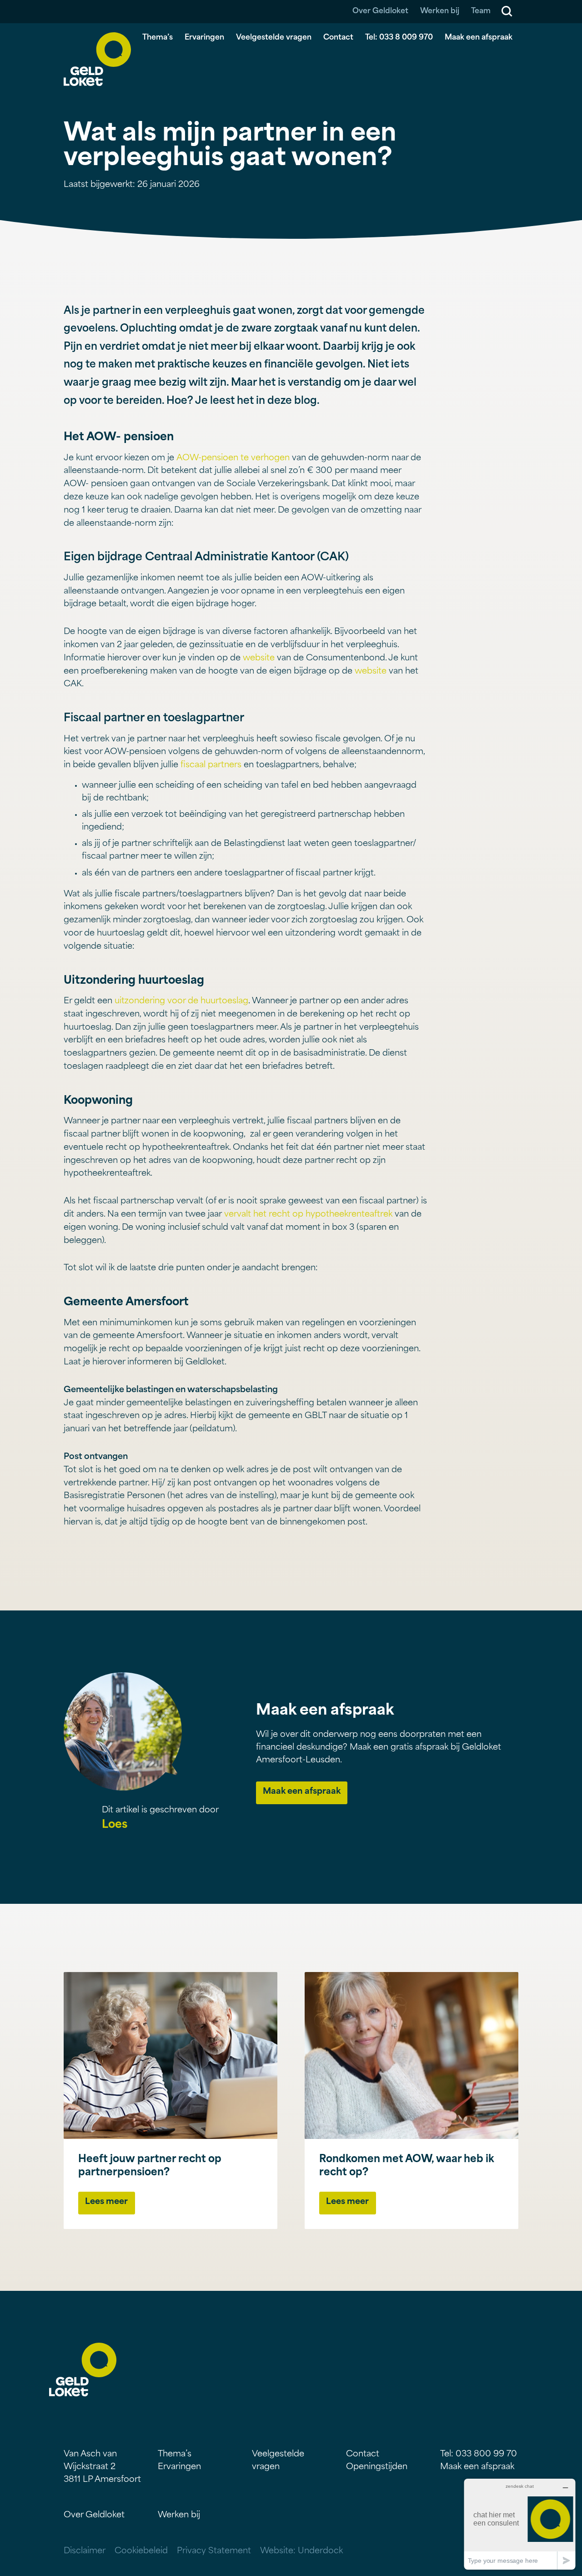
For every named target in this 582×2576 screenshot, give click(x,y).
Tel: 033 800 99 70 (479, 2455)
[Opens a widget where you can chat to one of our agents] (520, 2524)
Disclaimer (85, 2551)
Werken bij (440, 11)
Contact (338, 38)
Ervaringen (204, 38)
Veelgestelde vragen (274, 38)
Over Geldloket (380, 11)
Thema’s (158, 38)
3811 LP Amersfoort (102, 2480)
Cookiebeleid (141, 2551)
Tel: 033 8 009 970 (399, 38)
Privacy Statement (214, 2551)
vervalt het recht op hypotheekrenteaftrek (308, 1215)
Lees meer (106, 2202)
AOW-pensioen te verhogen (234, 458)
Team (481, 11)
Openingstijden (377, 2467)
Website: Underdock (301, 2551)
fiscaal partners (211, 765)
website (259, 659)
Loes (115, 1825)
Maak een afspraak (479, 38)
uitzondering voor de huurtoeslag (181, 1001)
